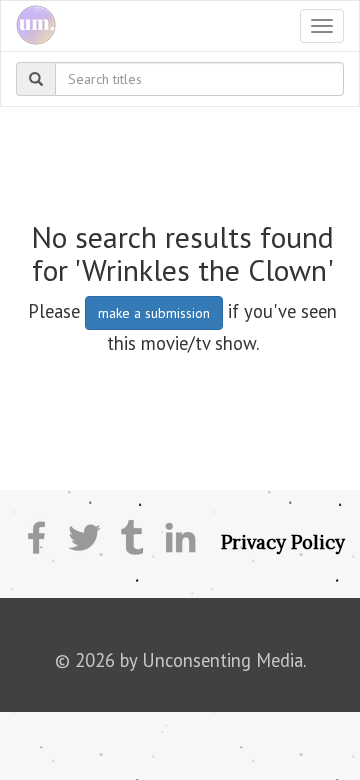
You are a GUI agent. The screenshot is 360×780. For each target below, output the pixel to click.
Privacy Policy (283, 542)
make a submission (154, 313)
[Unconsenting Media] (28, 26)
